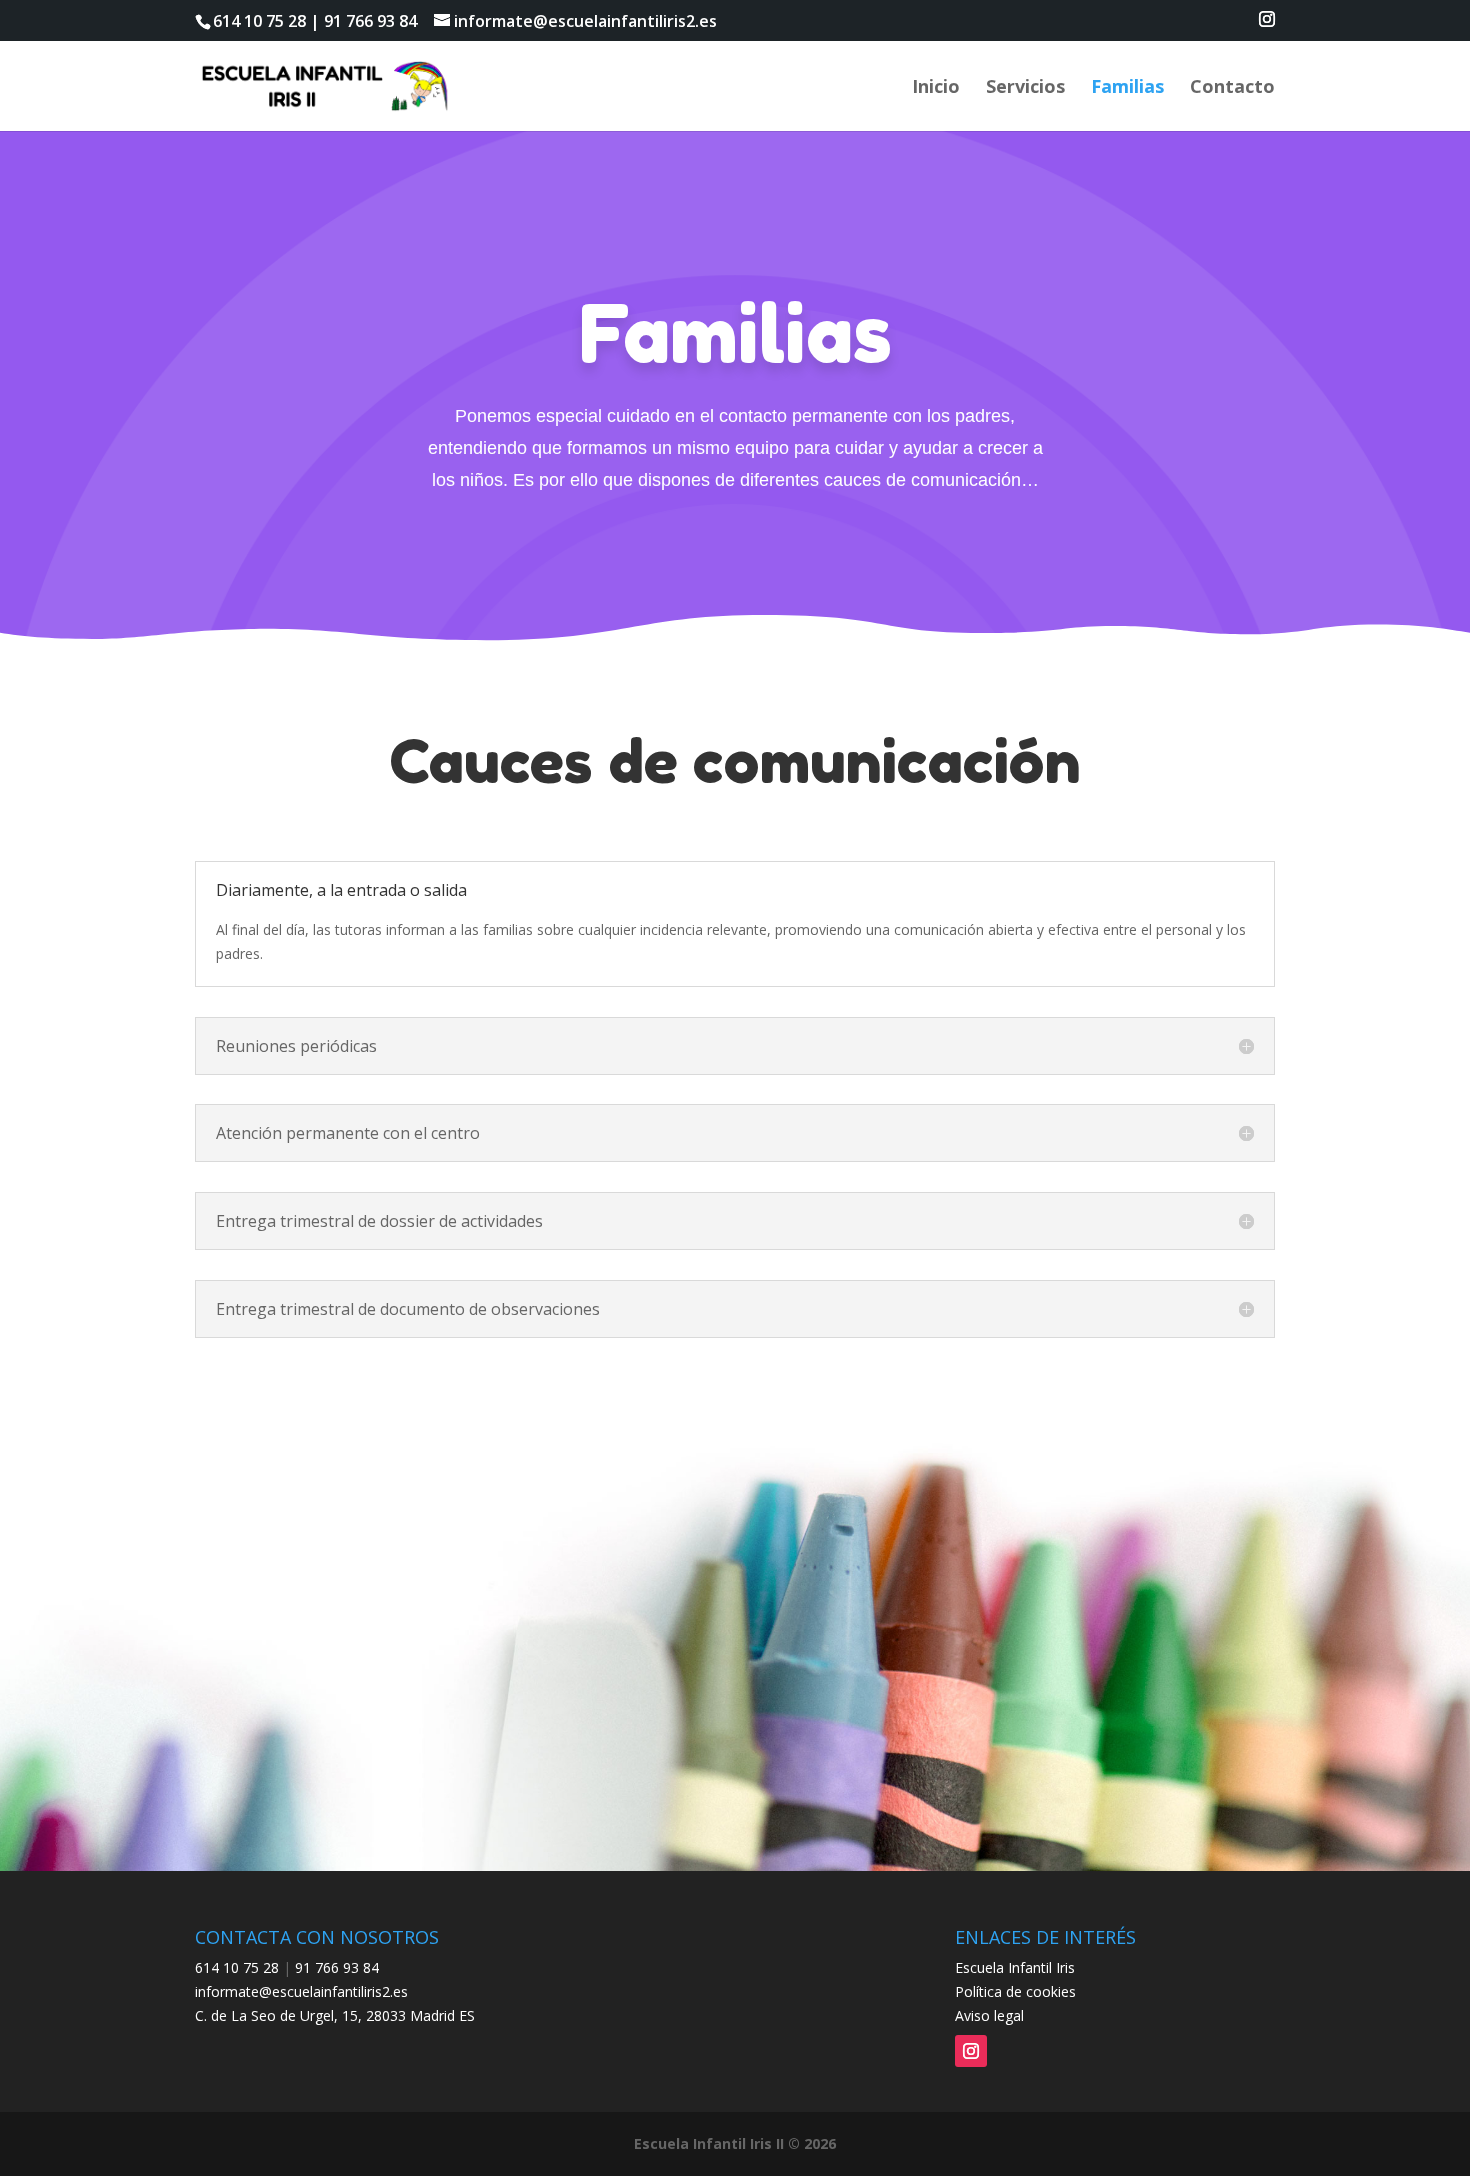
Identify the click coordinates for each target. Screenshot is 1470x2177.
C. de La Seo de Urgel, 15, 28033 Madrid (325, 2015)
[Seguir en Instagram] (971, 2051)
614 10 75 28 (259, 21)
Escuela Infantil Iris (1015, 1967)
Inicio (936, 88)
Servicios (1025, 88)
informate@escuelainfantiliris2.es (301, 1991)
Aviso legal (989, 2015)
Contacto (1232, 88)
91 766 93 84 (370, 21)
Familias (1127, 88)
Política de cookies (1015, 1991)
